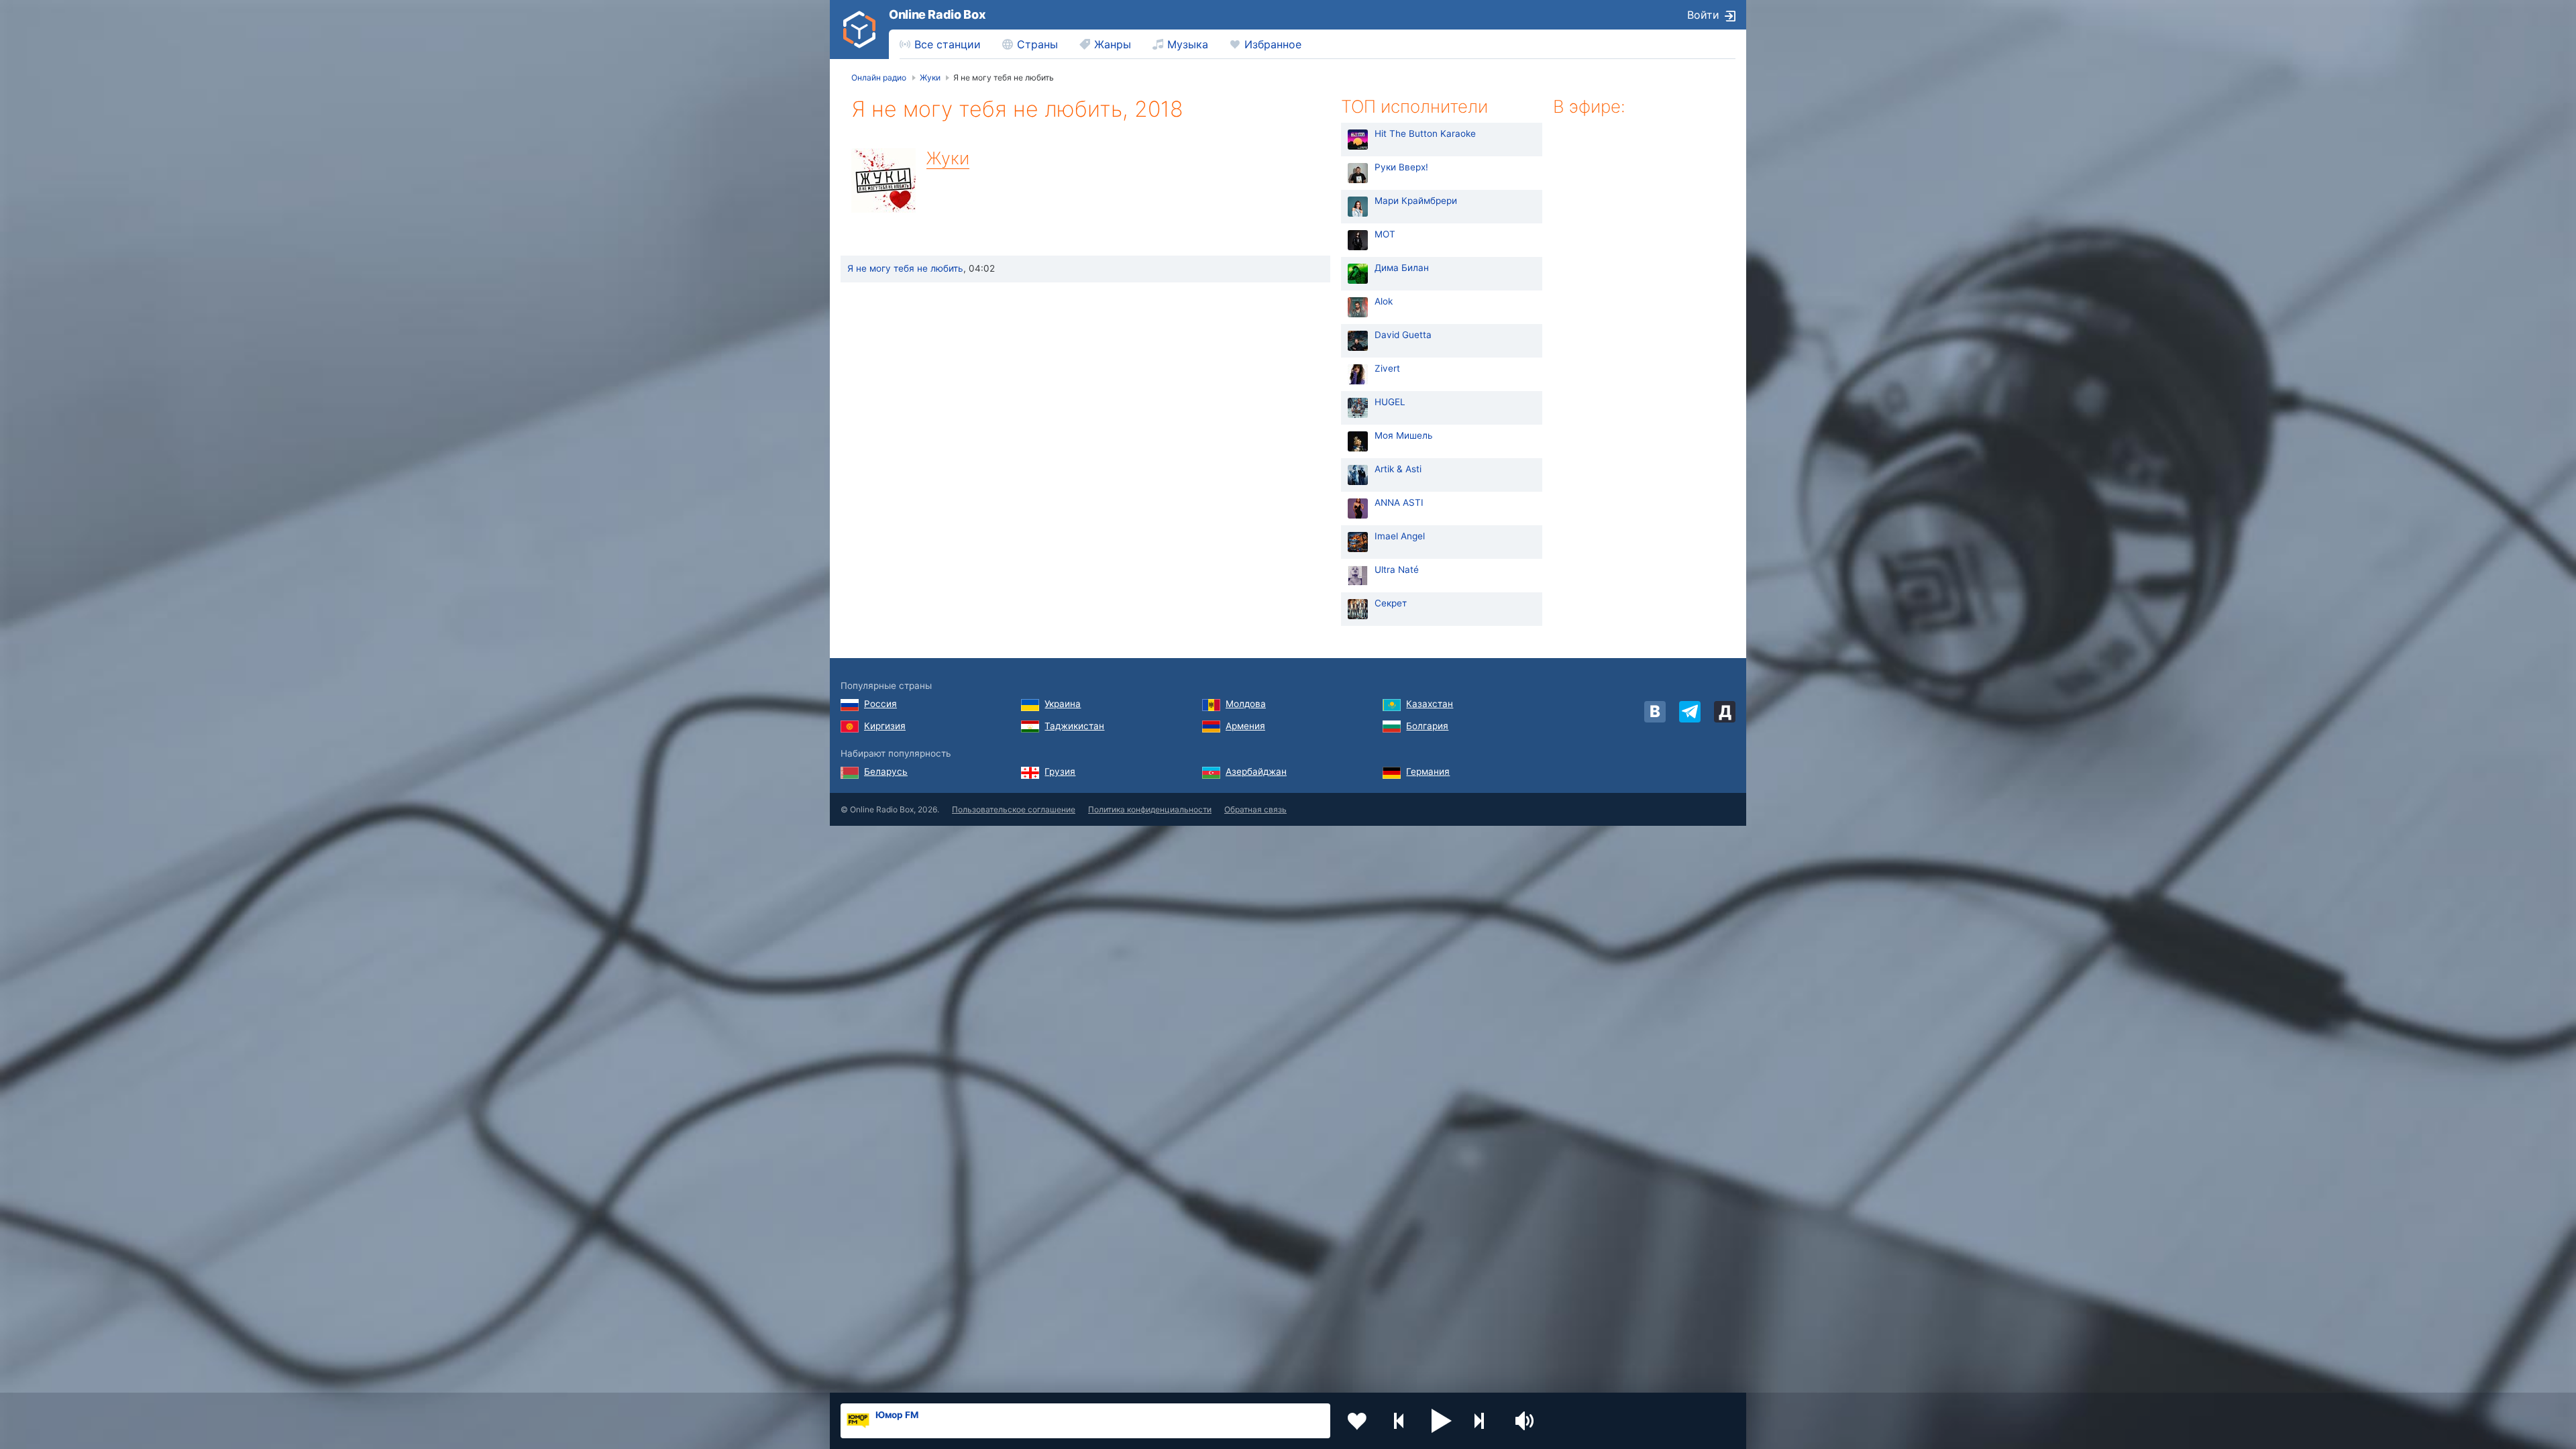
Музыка (1188, 44)
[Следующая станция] (1484, 1421)
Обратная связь (1255, 809)
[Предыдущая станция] (1399, 1421)
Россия (880, 704)
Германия (1428, 771)
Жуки (948, 158)
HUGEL (1390, 402)
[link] (859, 30)
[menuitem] (940, 44)
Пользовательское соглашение (1014, 809)
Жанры (1113, 44)
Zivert (1387, 368)
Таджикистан (1074, 726)
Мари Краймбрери (1416, 201)
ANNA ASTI (1399, 502)
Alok (1384, 301)
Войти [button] (1703, 15)
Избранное (1273, 44)
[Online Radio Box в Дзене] (1725, 712)
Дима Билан (1402, 268)
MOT (1385, 234)
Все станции (948, 44)
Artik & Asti (1398, 469)
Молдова (1246, 704)
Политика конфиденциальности (1150, 809)
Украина (1063, 704)
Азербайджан (1256, 771)
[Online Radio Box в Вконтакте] (1655, 712)
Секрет (1391, 603)
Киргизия (885, 726)
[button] (1442, 1421)
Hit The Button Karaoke (1425, 133)
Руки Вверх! (1401, 167)
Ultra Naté (1397, 570)
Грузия (1060, 771)
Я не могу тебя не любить (905, 268)
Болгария (1427, 726)
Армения (1245, 726)
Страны (1037, 44)
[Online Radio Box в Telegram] (1690, 712)
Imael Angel (1400, 536)
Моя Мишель (1404, 435)
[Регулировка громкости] (1526, 1421)
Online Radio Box (937, 14)
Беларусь (886, 771)
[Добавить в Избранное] (1357, 1421)
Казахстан (1430, 704)
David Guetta (1403, 335)
